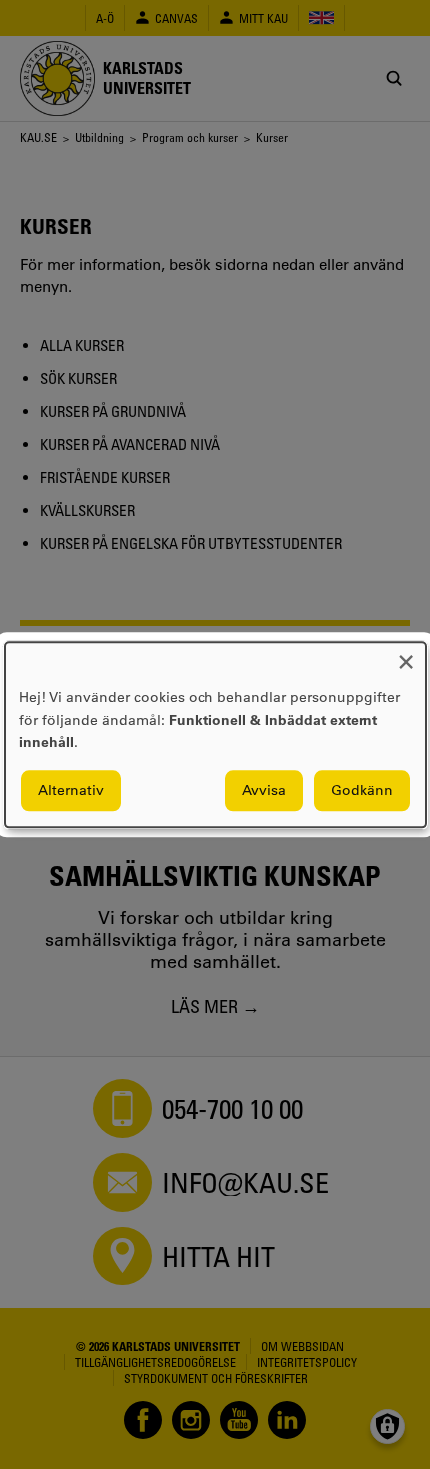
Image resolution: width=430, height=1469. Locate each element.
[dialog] (215, 734)
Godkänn (362, 790)
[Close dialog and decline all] (406, 654)
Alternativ (71, 790)
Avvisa (264, 790)
